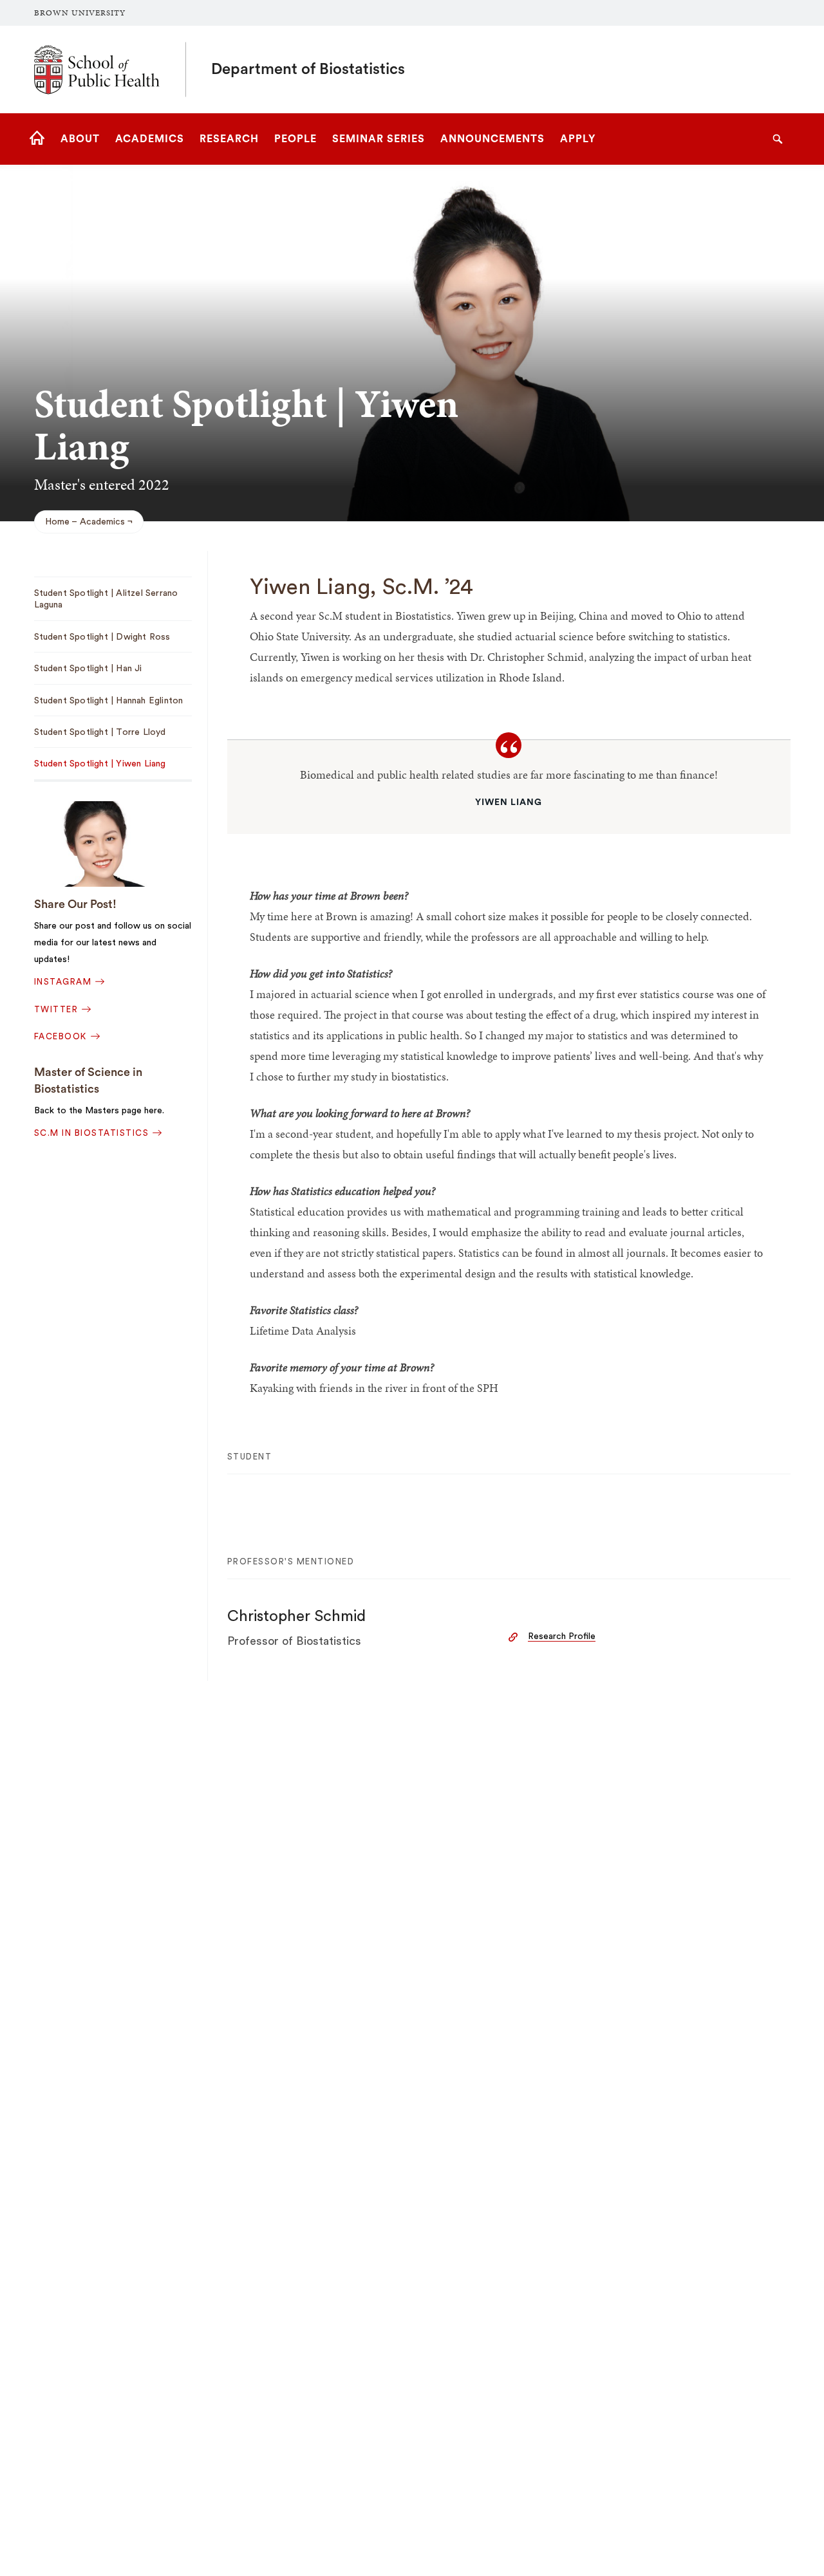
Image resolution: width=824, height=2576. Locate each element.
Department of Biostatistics (308, 69)
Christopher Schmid (296, 1617)
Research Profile (562, 1636)
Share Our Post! (75, 904)
